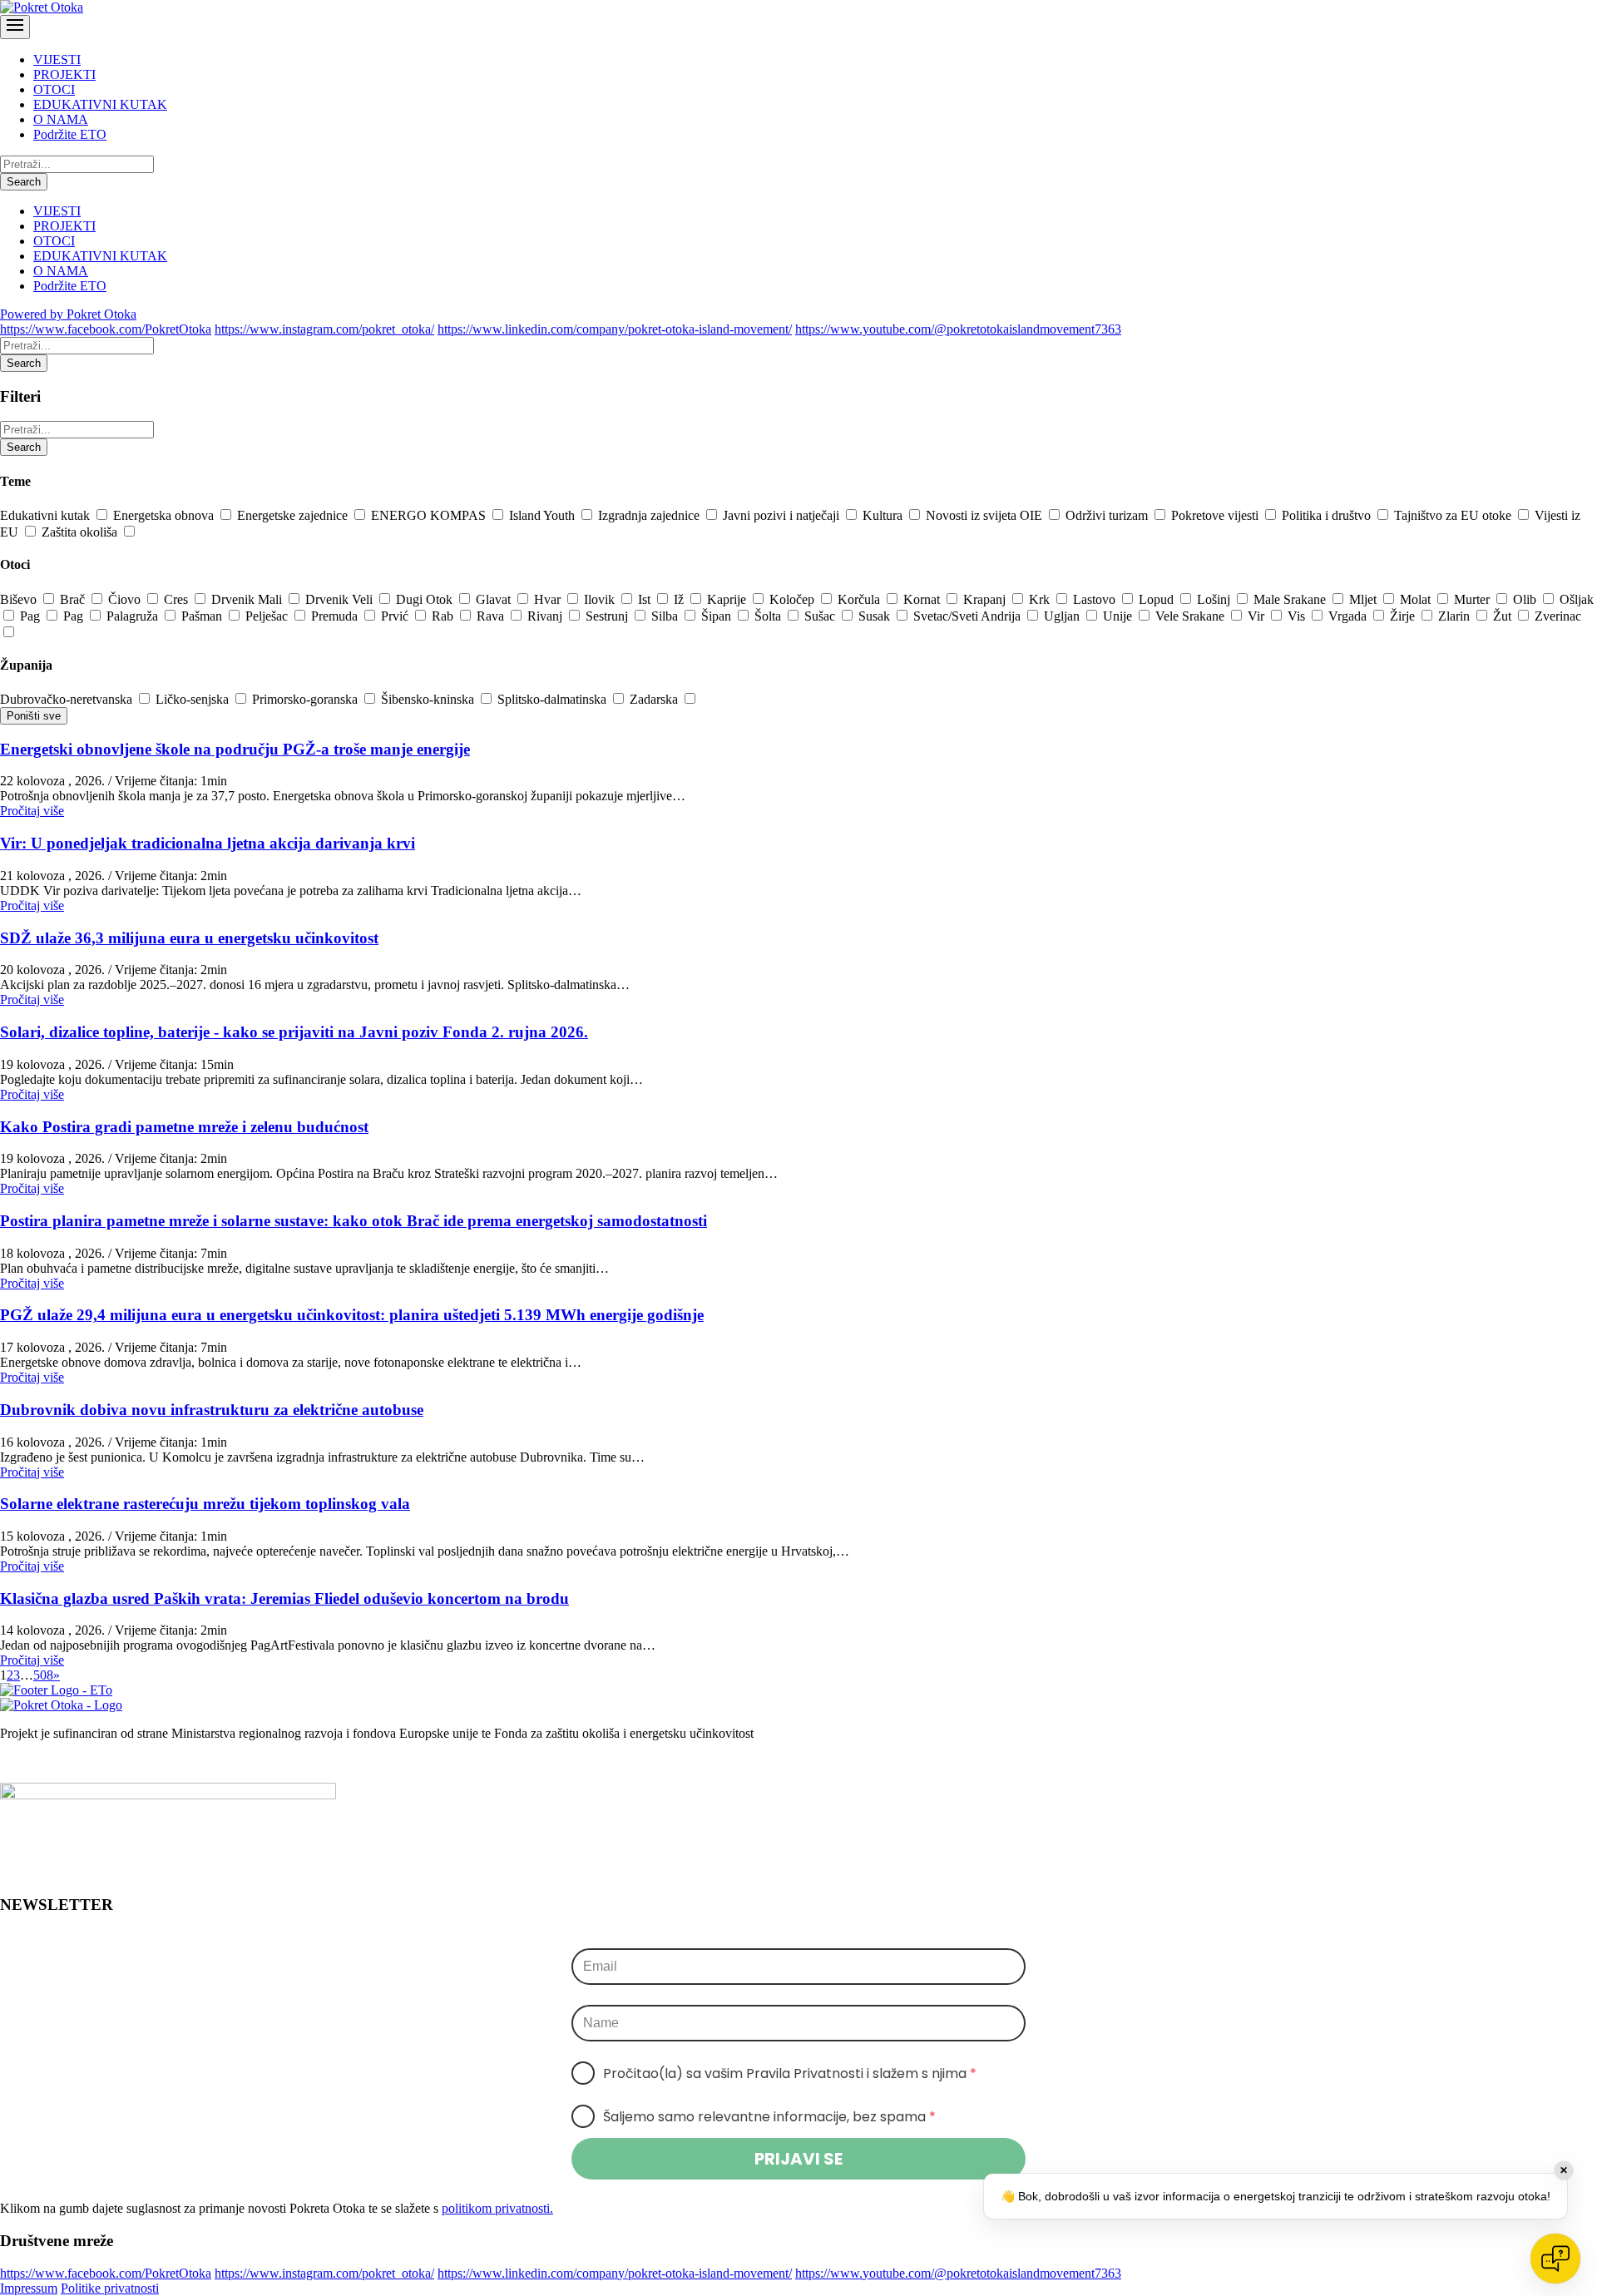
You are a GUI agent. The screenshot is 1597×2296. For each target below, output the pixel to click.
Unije (1119, 616)
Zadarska (655, 699)
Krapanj (986, 599)
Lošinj (1215, 599)
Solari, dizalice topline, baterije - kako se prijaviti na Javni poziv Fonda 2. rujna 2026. (294, 1032)
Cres (178, 599)
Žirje (1404, 616)
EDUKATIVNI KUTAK (100, 104)
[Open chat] (1555, 2259)
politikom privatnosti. (497, 2208)
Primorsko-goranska (307, 699)
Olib (1526, 599)
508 (43, 1675)
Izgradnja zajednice (650, 515)
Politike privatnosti (110, 2288)
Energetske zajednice (294, 515)
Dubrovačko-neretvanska (68, 699)
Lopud (1158, 599)
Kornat (923, 599)
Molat (1417, 599)
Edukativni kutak (47, 515)
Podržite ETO (70, 134)
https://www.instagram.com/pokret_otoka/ (324, 329)
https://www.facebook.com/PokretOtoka (106, 329)
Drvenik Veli (341, 599)
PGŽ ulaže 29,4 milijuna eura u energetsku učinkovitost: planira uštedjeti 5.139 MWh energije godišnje (352, 1315)
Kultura (884, 515)
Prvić (396, 616)
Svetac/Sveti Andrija (969, 616)
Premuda (336, 616)
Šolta (769, 616)
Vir (1258, 616)
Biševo (20, 599)
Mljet (1365, 599)
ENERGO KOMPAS (430, 515)
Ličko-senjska (194, 699)
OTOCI (54, 89)
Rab (444, 616)
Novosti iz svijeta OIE (986, 515)
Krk (1041, 599)
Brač (74, 599)
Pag (32, 616)
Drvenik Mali (248, 599)
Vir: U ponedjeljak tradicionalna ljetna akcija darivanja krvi (208, 843)
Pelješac (268, 616)
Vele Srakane (1192, 616)
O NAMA (61, 119)
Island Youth (544, 515)
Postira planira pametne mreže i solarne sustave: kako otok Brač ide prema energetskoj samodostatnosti (354, 1221)
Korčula (860, 599)
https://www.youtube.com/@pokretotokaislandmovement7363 (958, 329)
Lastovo (1096, 599)
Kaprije (728, 599)
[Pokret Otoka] (42, 7)
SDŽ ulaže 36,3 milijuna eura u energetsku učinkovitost (189, 938)
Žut (1504, 616)
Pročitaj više (32, 811)
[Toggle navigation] (15, 27)
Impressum (29, 2288)
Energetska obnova (165, 515)
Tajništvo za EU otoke (1454, 515)
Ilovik (601, 599)
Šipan (718, 616)
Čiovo (126, 599)
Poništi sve (34, 716)
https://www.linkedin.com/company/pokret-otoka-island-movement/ (615, 329)
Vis (1298, 616)
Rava (492, 616)
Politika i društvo (1328, 515)
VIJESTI (57, 59)
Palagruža (134, 616)
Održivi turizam (1108, 515)
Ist (646, 599)
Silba (666, 616)
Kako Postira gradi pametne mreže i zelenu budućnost (184, 1127)
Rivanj (546, 616)
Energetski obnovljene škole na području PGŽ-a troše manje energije (235, 749)
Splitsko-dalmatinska (554, 699)
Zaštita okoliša (81, 532)
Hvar (549, 599)
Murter (1473, 599)
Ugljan (1063, 616)
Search (24, 182)
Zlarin (1456, 616)
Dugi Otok (426, 599)
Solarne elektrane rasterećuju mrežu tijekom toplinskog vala (205, 1504)
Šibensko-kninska (429, 699)
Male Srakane (1291, 599)
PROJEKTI (64, 74)
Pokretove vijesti (1216, 515)
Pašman (203, 616)
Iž (680, 599)
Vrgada (1349, 616)
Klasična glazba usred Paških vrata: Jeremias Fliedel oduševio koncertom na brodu (284, 1598)
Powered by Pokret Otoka (68, 314)
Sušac (821, 616)
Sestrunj (608, 616)
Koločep (794, 599)
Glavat (495, 599)
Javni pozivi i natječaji (783, 515)
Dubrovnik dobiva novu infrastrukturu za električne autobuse (212, 1410)
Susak (876, 616)
